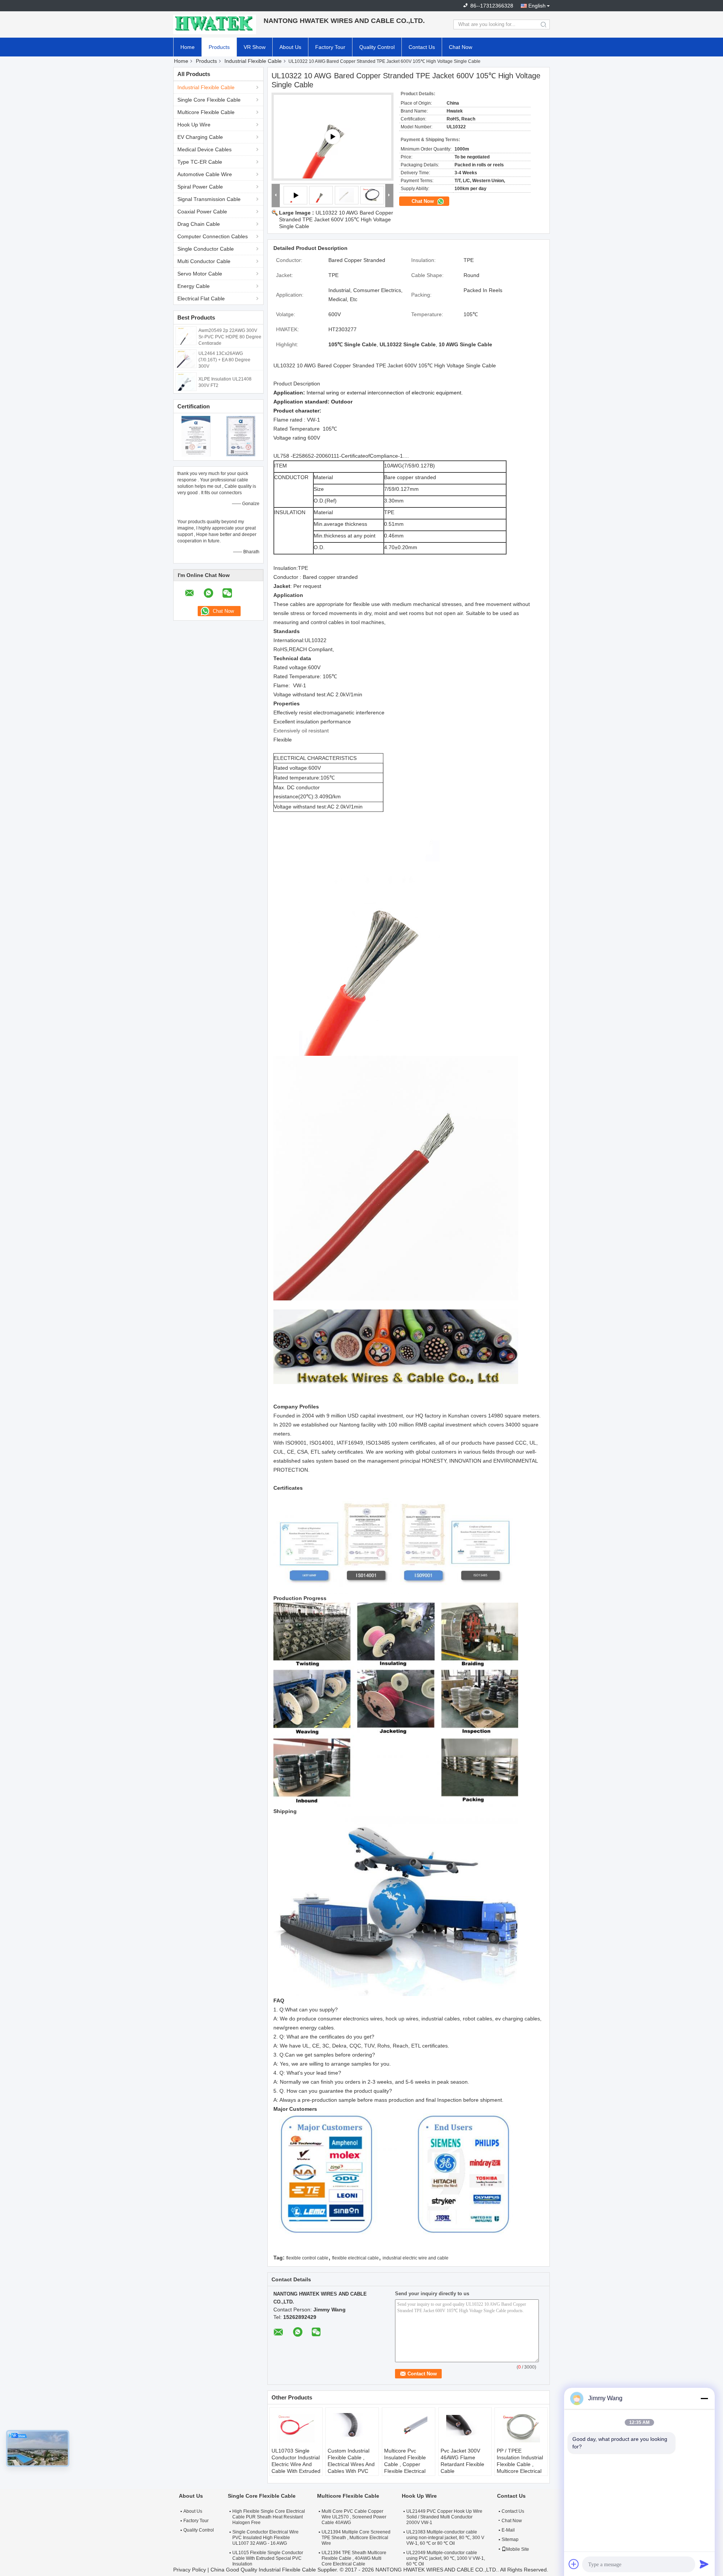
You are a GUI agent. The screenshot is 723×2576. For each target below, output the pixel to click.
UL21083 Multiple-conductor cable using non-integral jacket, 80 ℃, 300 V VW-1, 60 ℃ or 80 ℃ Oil (445, 2538)
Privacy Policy (190, 2570)
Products (219, 47)
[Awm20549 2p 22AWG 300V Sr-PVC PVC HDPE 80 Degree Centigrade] (186, 335)
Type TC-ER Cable (200, 162)
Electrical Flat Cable (201, 298)
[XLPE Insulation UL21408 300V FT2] (186, 381)
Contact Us (422, 47)
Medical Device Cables (204, 149)
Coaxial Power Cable (202, 212)
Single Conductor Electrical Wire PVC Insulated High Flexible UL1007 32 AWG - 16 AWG (265, 2538)
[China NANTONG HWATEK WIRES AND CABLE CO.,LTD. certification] (196, 436)
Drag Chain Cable (199, 224)
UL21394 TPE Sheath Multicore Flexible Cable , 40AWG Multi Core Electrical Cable (354, 2558)
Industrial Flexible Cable (253, 61)
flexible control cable (307, 2258)
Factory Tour (330, 47)
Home (188, 47)
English (537, 6)
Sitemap (510, 2539)
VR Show (255, 47)
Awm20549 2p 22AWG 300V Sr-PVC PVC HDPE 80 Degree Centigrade (230, 337)
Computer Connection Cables (213, 236)
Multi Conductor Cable (204, 261)
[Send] (704, 2564)
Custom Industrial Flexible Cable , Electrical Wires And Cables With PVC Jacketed (351, 2464)
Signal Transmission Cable (209, 199)
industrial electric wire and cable (416, 2258)
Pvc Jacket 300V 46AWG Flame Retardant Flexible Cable (462, 2461)
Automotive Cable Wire (205, 174)
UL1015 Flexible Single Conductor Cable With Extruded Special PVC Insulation (268, 2558)
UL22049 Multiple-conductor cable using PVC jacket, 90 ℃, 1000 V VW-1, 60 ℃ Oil (446, 2558)
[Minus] (704, 2398)
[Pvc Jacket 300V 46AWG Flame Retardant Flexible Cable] (465, 2428)
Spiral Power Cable (200, 187)
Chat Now (461, 47)
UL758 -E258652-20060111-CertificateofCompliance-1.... (341, 456)
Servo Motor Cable (200, 274)
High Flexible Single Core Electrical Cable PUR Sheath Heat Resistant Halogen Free (269, 2517)
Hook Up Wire (194, 125)
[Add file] (574, 2564)
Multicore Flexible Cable (206, 112)
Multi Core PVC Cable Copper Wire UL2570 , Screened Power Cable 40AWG (354, 2517)
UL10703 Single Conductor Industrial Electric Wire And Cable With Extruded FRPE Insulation (296, 2464)
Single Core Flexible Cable (209, 100)
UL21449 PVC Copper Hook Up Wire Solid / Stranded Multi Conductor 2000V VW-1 (444, 2517)
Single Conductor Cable (206, 249)
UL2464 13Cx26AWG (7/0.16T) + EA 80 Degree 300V (224, 360)
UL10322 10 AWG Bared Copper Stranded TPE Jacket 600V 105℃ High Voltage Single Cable (336, 219)
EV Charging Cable (200, 137)
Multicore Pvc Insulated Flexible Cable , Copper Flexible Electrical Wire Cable (405, 2464)
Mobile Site (518, 2549)
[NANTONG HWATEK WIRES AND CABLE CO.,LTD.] (215, 24)
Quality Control (377, 47)
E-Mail (508, 2530)
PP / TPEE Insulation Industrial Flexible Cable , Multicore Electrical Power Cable (520, 2464)
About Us (290, 47)
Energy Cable (194, 286)
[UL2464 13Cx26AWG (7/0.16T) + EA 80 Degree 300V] (186, 358)
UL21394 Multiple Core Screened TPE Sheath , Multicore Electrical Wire (356, 2538)
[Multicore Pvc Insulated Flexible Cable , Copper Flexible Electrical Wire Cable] (409, 2428)
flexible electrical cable (355, 2258)
